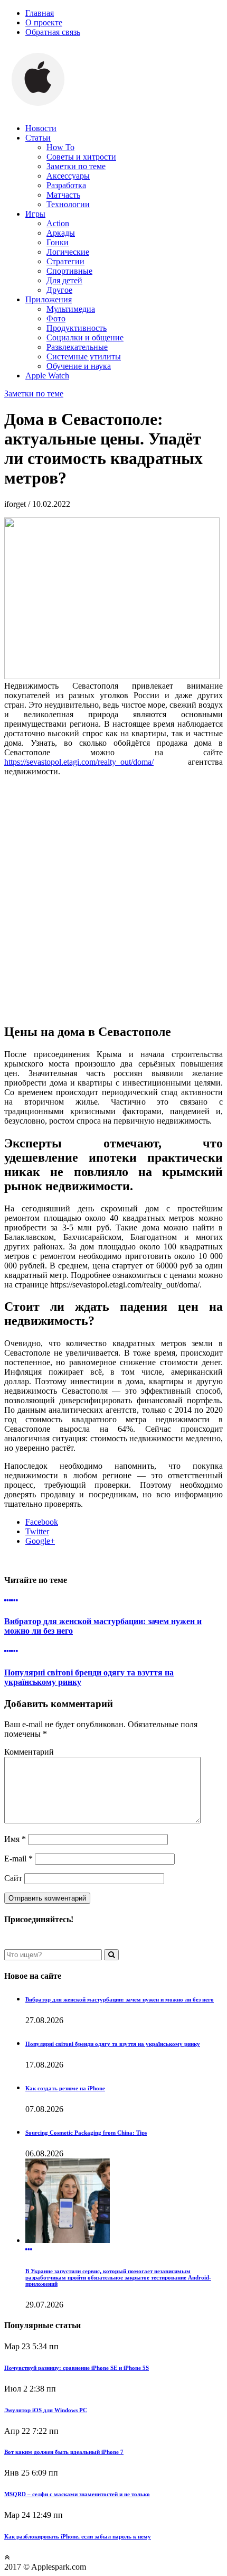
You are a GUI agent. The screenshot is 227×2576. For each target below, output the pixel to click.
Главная (40, 13)
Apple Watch (47, 376)
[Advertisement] (113, 898)
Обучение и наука (79, 366)
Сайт (13, 1878)
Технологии (68, 204)
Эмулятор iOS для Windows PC (46, 2410)
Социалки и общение (85, 337)
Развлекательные (77, 347)
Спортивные (69, 271)
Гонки (58, 242)
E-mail (18, 1859)
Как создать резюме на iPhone (65, 2088)
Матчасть (63, 195)
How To (60, 147)
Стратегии (65, 261)
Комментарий (29, 1752)
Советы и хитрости (81, 157)
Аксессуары (68, 176)
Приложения (49, 299)
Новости (41, 128)
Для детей (64, 280)
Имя (15, 1839)
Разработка (66, 185)
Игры (35, 214)
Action (58, 223)
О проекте (44, 22)
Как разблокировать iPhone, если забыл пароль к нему (78, 2536)
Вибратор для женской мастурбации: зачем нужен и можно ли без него (120, 1999)
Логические (68, 252)
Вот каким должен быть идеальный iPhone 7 (64, 2452)
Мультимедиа (71, 309)
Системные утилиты (84, 356)
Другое (59, 290)
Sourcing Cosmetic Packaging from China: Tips (86, 2133)
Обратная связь (53, 32)
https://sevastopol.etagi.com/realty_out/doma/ (79, 762)
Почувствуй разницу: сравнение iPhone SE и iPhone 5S (77, 2368)
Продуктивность (77, 328)
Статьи (38, 138)
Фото (56, 318)
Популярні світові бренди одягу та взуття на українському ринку (113, 2044)
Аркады (61, 233)
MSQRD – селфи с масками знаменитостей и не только (77, 2494)
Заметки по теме (76, 166)
